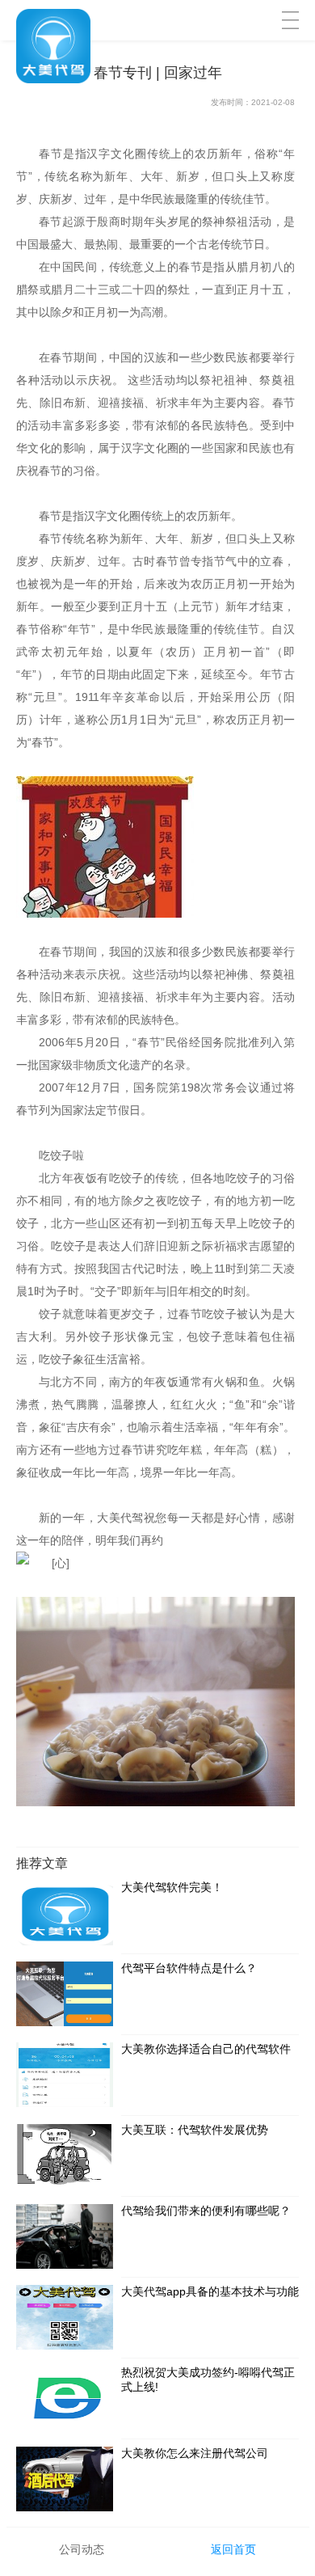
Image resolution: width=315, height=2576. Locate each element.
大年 (167, 538)
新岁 (202, 538)
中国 (27, 244)
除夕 (61, 312)
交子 (106, 1291)
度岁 (28, 561)
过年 (109, 561)
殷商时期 (120, 222)
